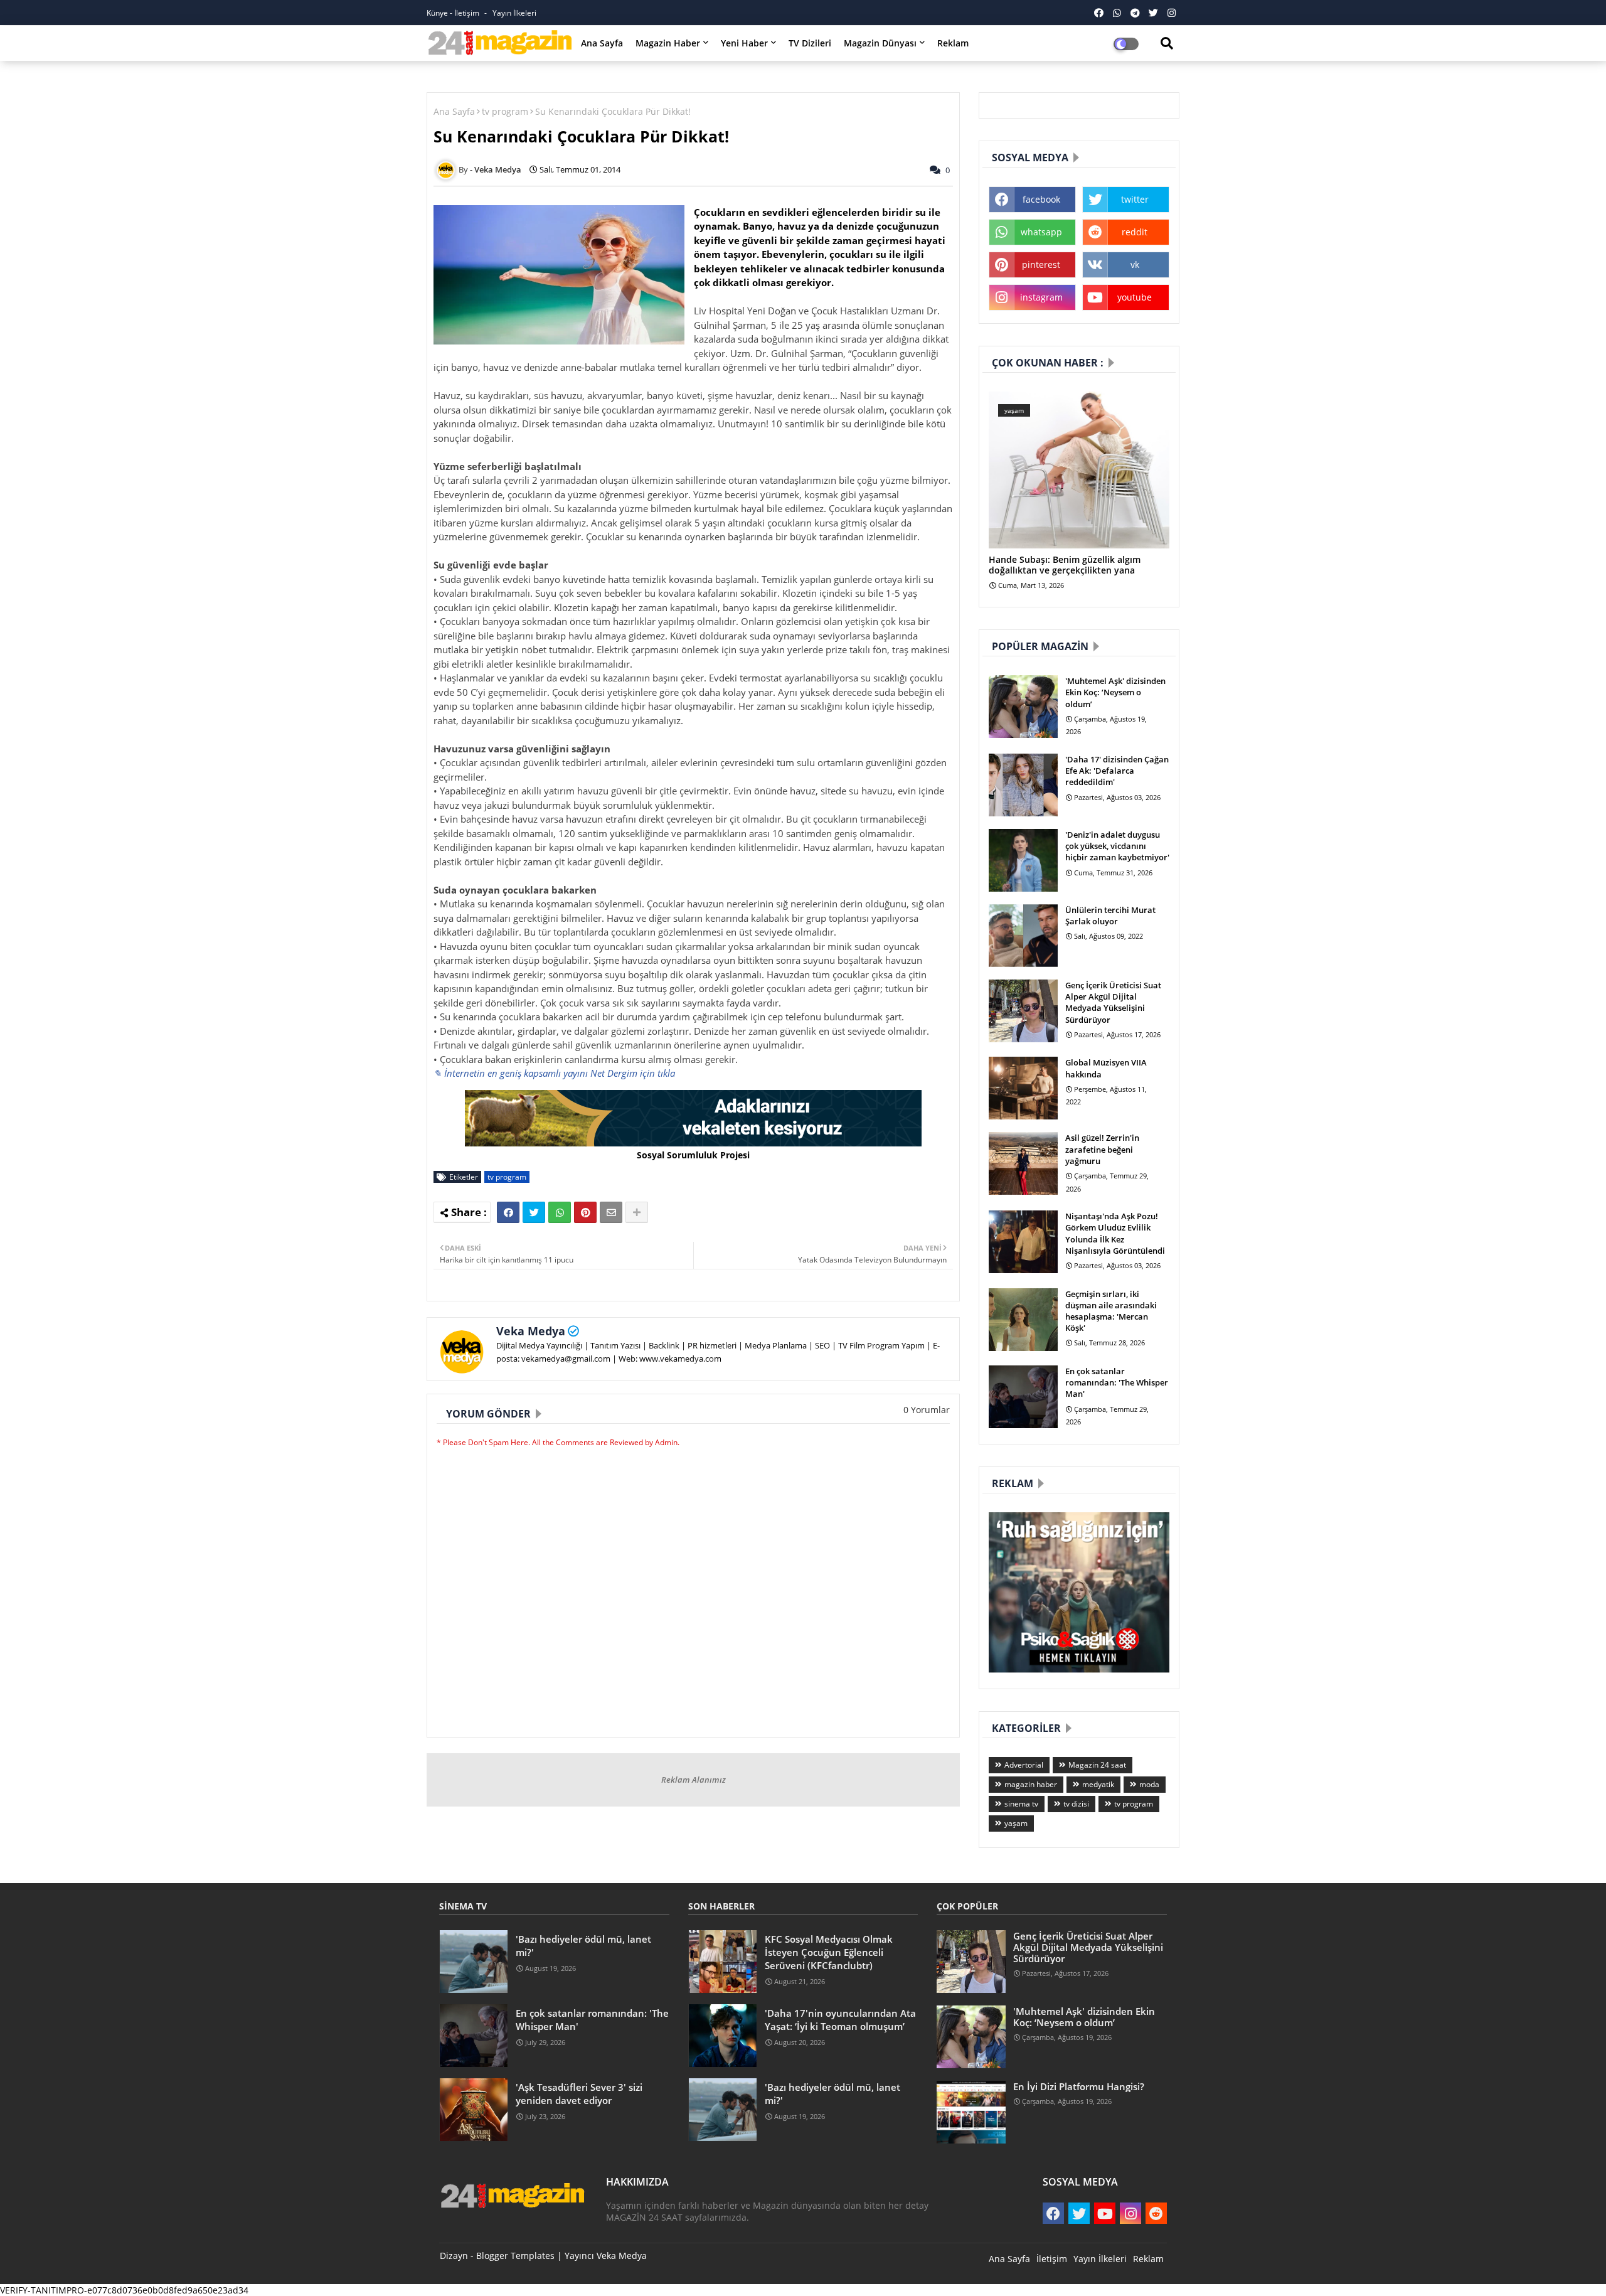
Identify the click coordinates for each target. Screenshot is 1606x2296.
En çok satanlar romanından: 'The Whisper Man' (1117, 1382)
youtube (1135, 297)
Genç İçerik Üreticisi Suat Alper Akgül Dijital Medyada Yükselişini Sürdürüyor (1113, 1002)
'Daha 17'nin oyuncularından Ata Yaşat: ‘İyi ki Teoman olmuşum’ (840, 2020)
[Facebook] (508, 1212)
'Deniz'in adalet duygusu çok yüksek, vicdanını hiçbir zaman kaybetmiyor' (1117, 846)
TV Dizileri (810, 43)
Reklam (953, 43)
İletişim (1052, 2259)
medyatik (1098, 1784)
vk (1135, 264)
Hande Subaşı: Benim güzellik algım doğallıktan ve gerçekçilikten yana (1065, 565)
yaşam (1016, 1823)
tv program (505, 111)
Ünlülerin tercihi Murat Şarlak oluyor (1110, 916)
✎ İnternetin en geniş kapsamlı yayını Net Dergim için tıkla (554, 1073)
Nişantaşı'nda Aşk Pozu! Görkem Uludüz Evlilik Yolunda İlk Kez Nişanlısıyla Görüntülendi (1115, 1233)
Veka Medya (531, 1331)
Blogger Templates (515, 2256)
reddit (1135, 232)
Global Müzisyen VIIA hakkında (1106, 1068)
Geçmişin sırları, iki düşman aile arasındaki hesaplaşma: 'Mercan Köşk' (1111, 1311)
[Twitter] (534, 1212)
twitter (1135, 199)
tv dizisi (1076, 1804)
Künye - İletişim (454, 13)
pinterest (1041, 264)
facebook (1041, 199)
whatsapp (1041, 232)
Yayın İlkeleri (514, 13)
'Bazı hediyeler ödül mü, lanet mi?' (583, 1946)
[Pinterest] (585, 1212)
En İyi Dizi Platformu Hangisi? (1079, 2086)
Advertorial (1024, 1765)
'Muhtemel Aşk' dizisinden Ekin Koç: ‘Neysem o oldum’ (1115, 692)
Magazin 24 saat (1097, 1765)
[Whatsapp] (560, 1212)
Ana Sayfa (602, 43)
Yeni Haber (744, 43)
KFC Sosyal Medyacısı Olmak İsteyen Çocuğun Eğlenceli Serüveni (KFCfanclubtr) (829, 1952)
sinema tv (1021, 1804)
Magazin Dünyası (880, 43)
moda (1149, 1784)
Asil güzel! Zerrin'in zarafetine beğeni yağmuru (1102, 1149)
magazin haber (1031, 1784)
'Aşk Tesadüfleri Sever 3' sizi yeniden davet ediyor (579, 2094)
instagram (1041, 297)
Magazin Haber (668, 43)
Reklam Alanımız (694, 1780)
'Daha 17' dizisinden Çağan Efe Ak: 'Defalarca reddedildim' (1117, 771)
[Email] (611, 1212)
